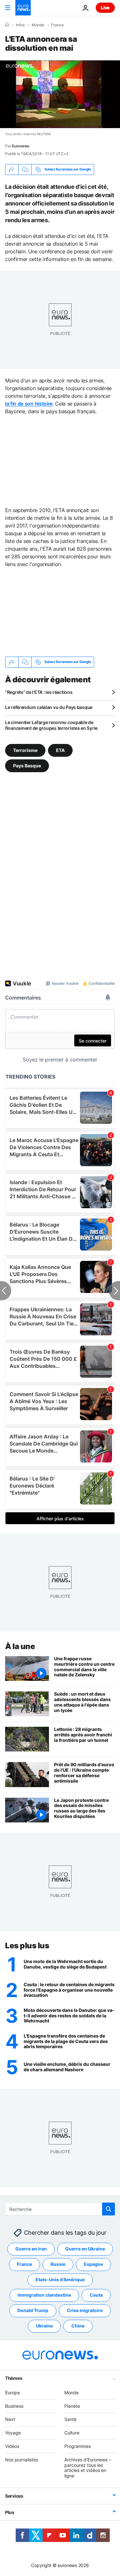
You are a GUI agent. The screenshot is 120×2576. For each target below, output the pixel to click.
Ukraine (44, 2326)
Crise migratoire (85, 2310)
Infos (20, 25)
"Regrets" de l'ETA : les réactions (39, 692)
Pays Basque (27, 766)
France (57, 25)
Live (105, 8)
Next (10, 2419)
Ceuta (96, 2295)
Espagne (93, 2264)
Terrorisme (25, 750)
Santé (70, 2419)
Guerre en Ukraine (85, 2249)
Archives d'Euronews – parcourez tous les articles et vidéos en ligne (88, 2468)
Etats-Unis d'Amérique (60, 2279)
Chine (78, 2326)
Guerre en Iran (31, 2249)
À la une (20, 1646)
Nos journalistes (22, 2460)
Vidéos (12, 2446)
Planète (72, 2406)
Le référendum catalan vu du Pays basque (49, 707)
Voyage (13, 2433)
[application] (60, 94)
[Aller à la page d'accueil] (23, 8)
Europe (12, 2393)
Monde (38, 25)
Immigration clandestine (44, 2295)
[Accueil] (7, 25)
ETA (60, 750)
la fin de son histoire (29, 404)
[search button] (108, 2209)
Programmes (78, 2446)
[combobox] (60, 2209)
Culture (72, 2433)
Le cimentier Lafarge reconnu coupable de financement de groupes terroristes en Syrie (51, 725)
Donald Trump (33, 2310)
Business (14, 2406)
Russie (58, 2264)
